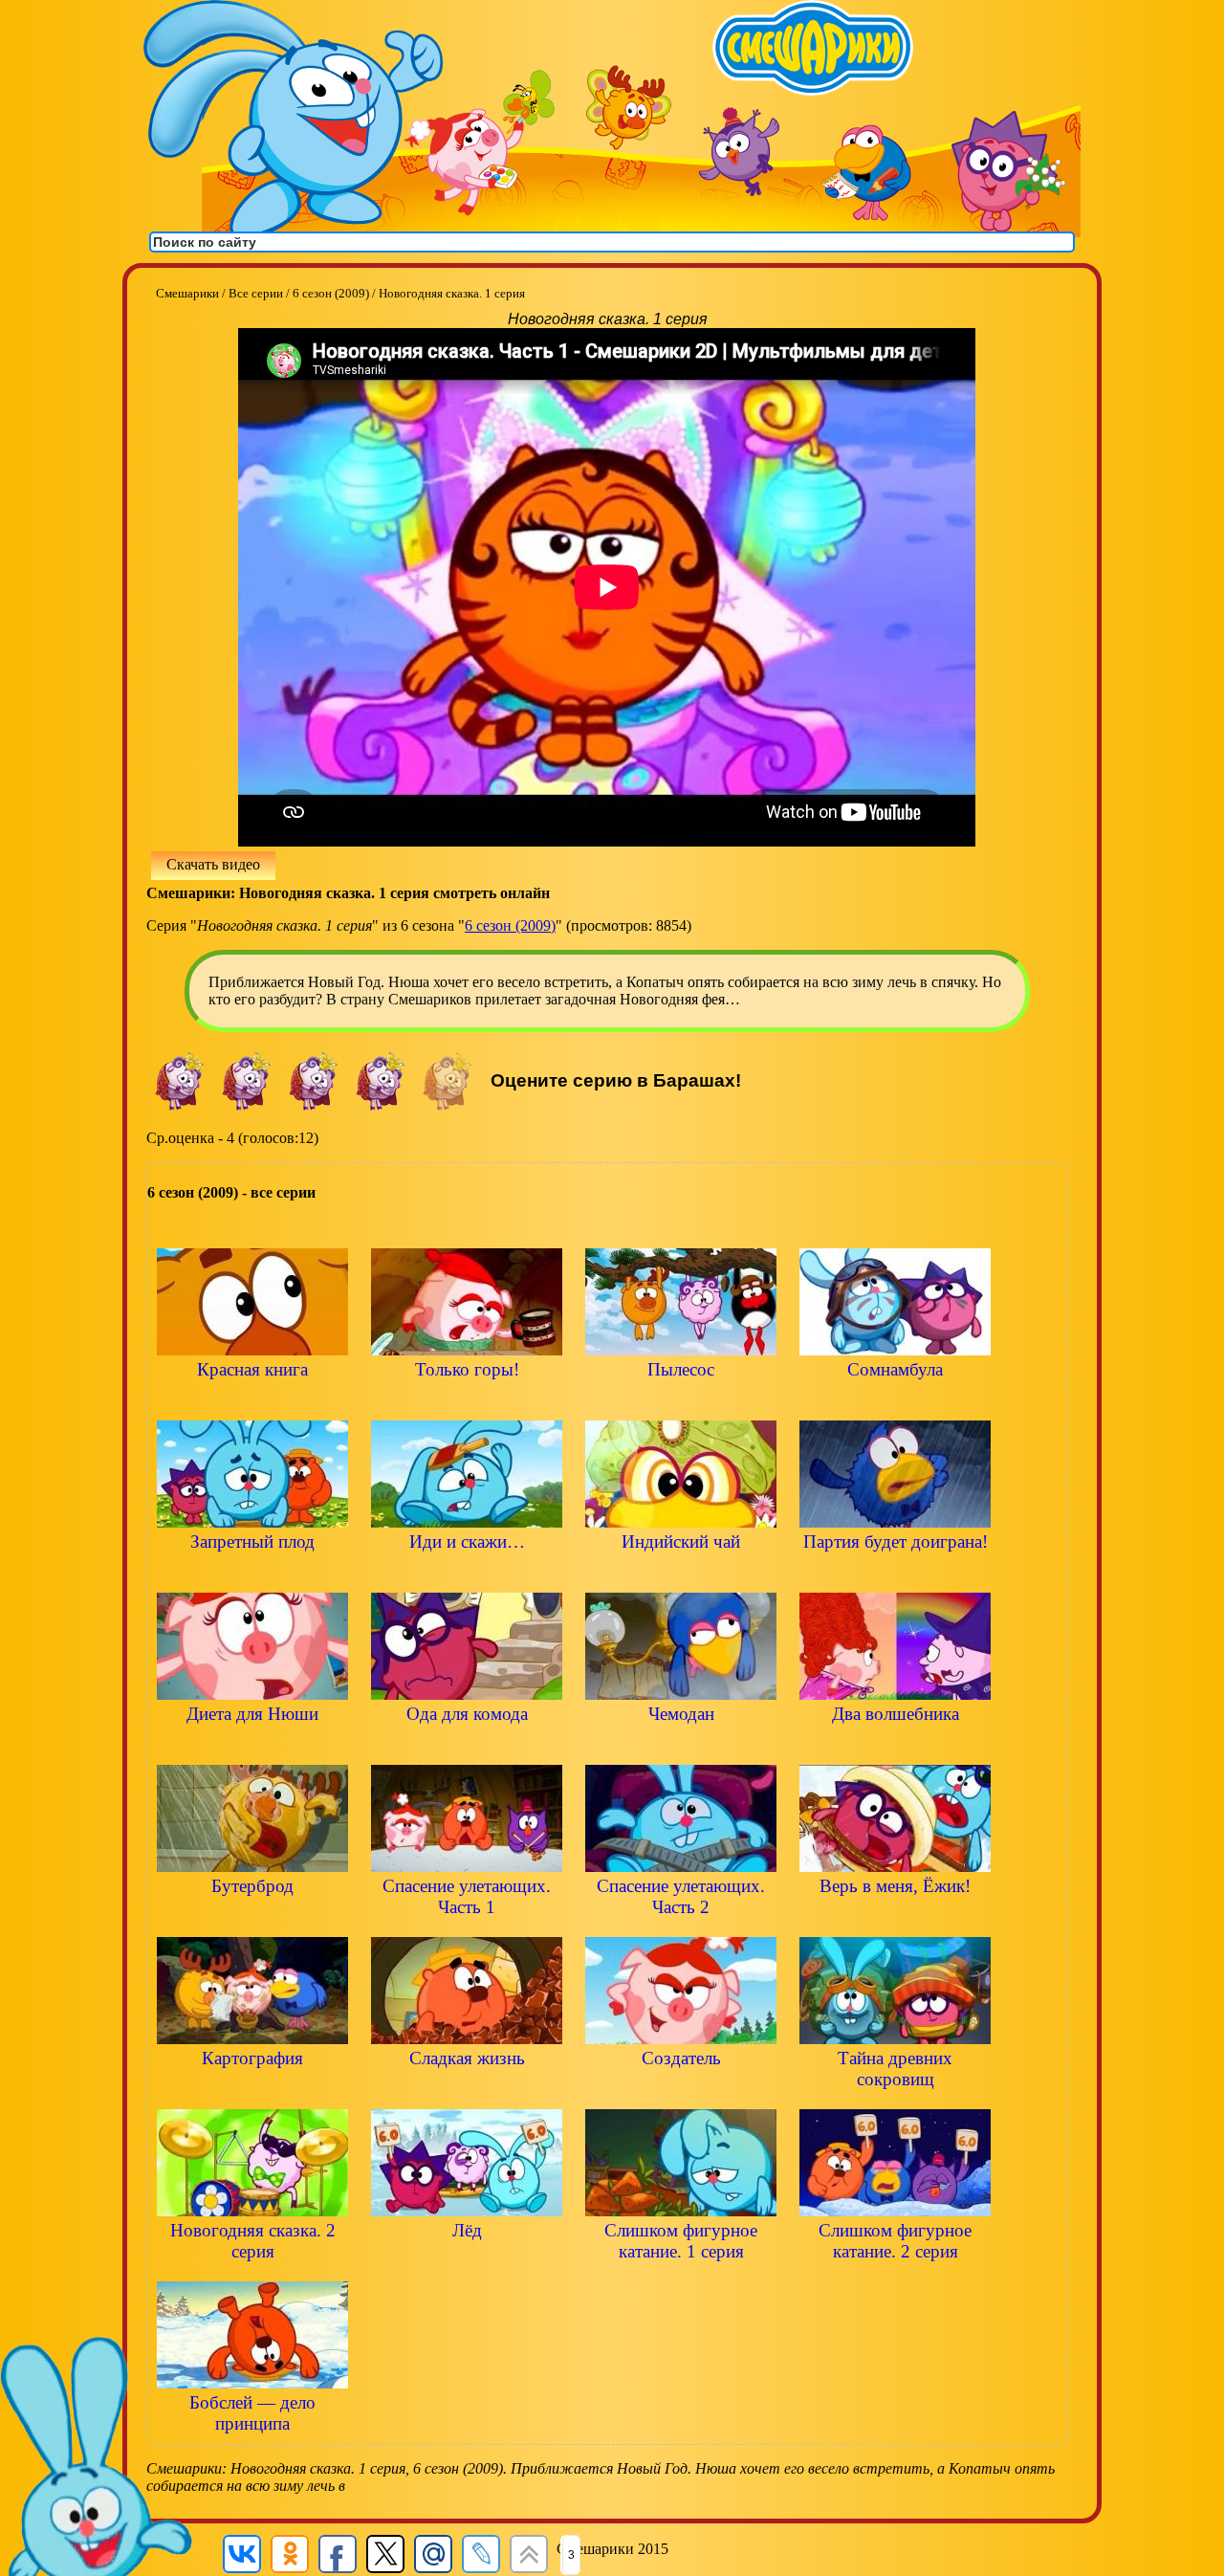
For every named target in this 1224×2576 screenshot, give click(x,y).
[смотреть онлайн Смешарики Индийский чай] (681, 1574)
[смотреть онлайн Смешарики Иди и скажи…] (467, 1574)
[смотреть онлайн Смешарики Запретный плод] (252, 1574)
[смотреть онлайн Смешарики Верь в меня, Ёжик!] (895, 1918)
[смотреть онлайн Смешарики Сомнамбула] (895, 1402)
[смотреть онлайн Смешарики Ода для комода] (467, 1746)
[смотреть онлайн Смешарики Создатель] (681, 2091)
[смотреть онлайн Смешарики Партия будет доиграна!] (895, 1574)
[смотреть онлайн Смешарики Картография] (252, 2091)
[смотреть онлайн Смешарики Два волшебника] (895, 1746)
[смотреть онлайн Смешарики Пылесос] (681, 1402)
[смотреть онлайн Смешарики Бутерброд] (252, 1918)
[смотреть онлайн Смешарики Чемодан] (681, 1746)
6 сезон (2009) (510, 925)
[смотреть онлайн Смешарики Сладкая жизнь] (467, 2091)
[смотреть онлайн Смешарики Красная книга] (252, 1402)
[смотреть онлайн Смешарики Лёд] (467, 2263)
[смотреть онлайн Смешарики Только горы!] (467, 1402)
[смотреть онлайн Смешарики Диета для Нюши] (252, 1746)
